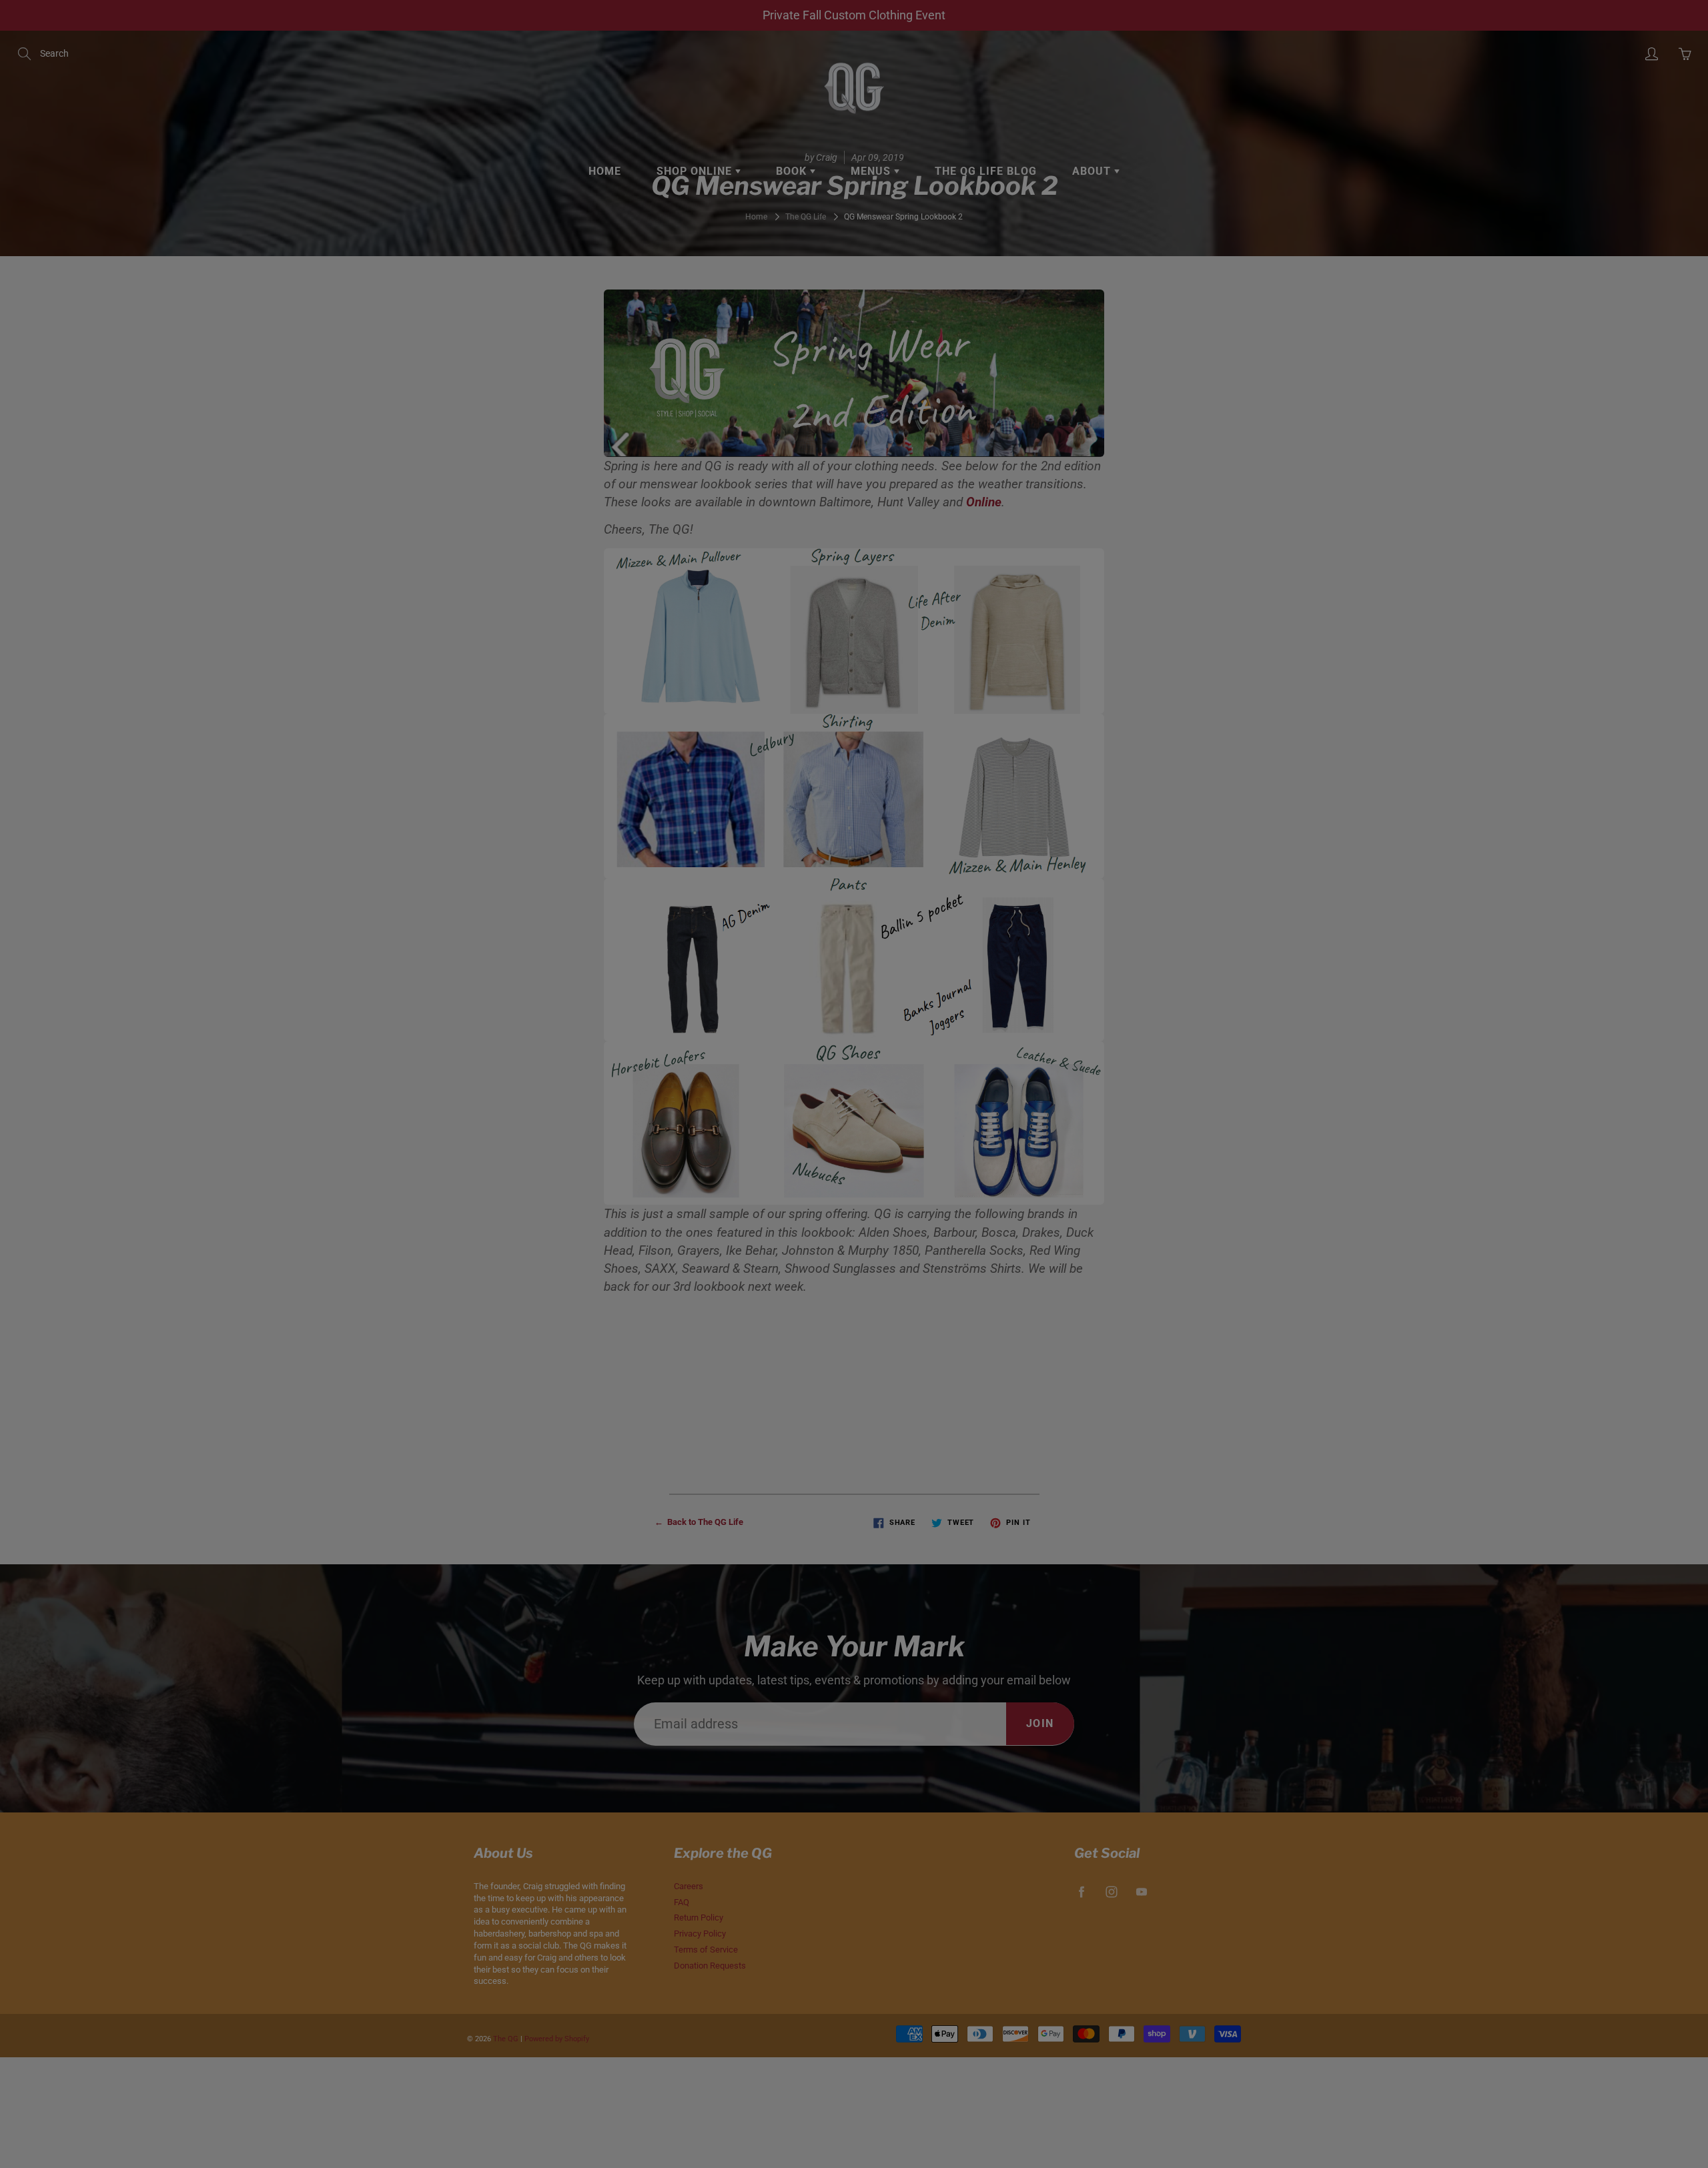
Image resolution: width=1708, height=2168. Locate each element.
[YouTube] (1010, 279)
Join (1083, 237)
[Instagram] (982, 279)
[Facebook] (954, 279)
